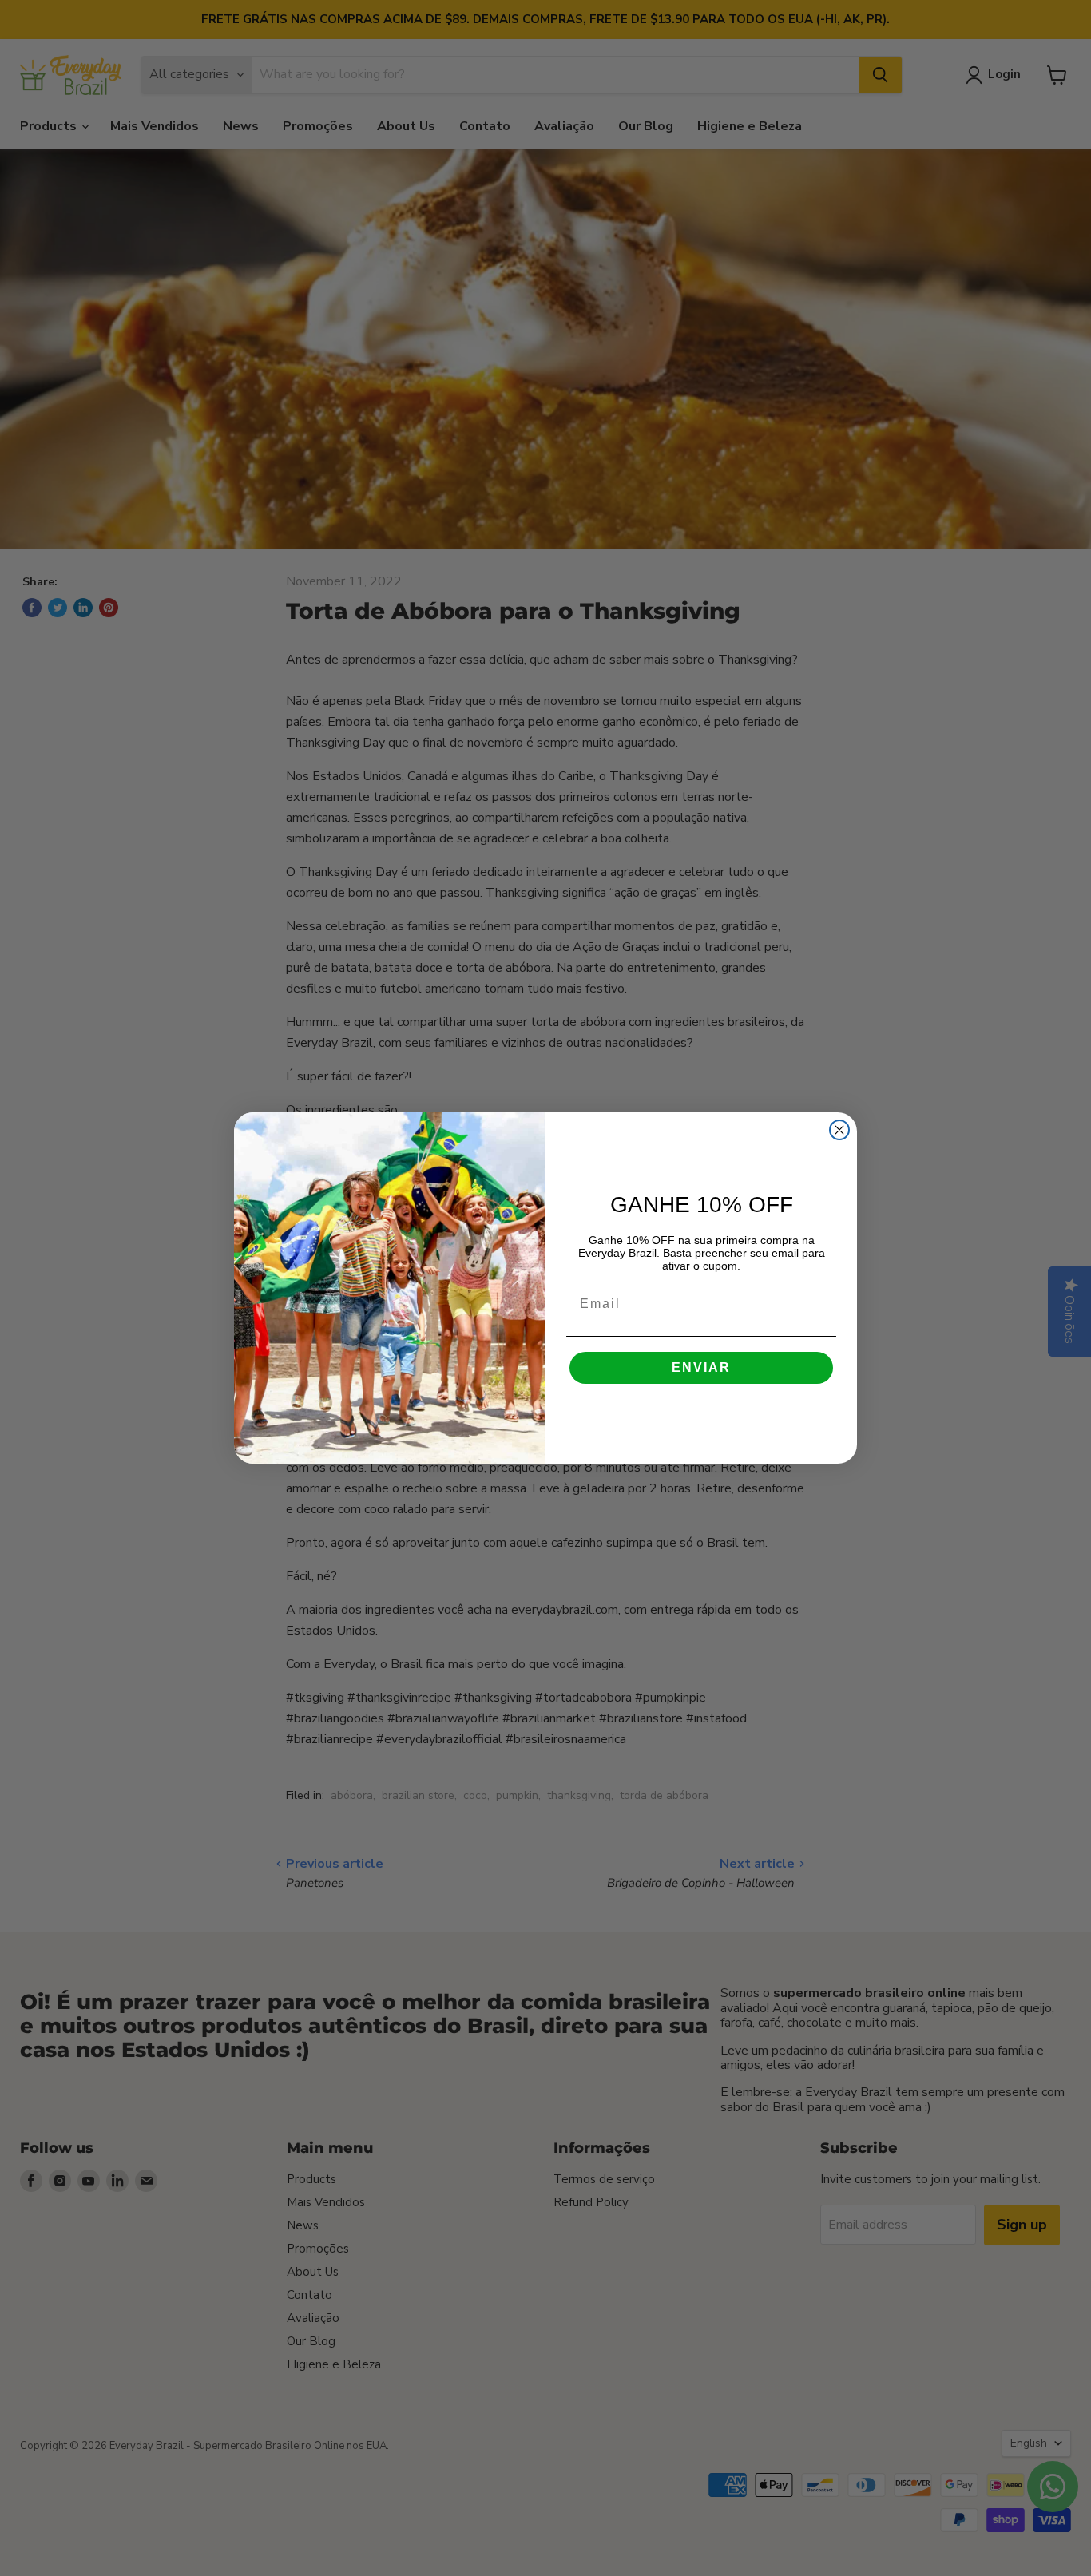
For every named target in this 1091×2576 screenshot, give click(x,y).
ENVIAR (701, 1367)
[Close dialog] (839, 1130)
